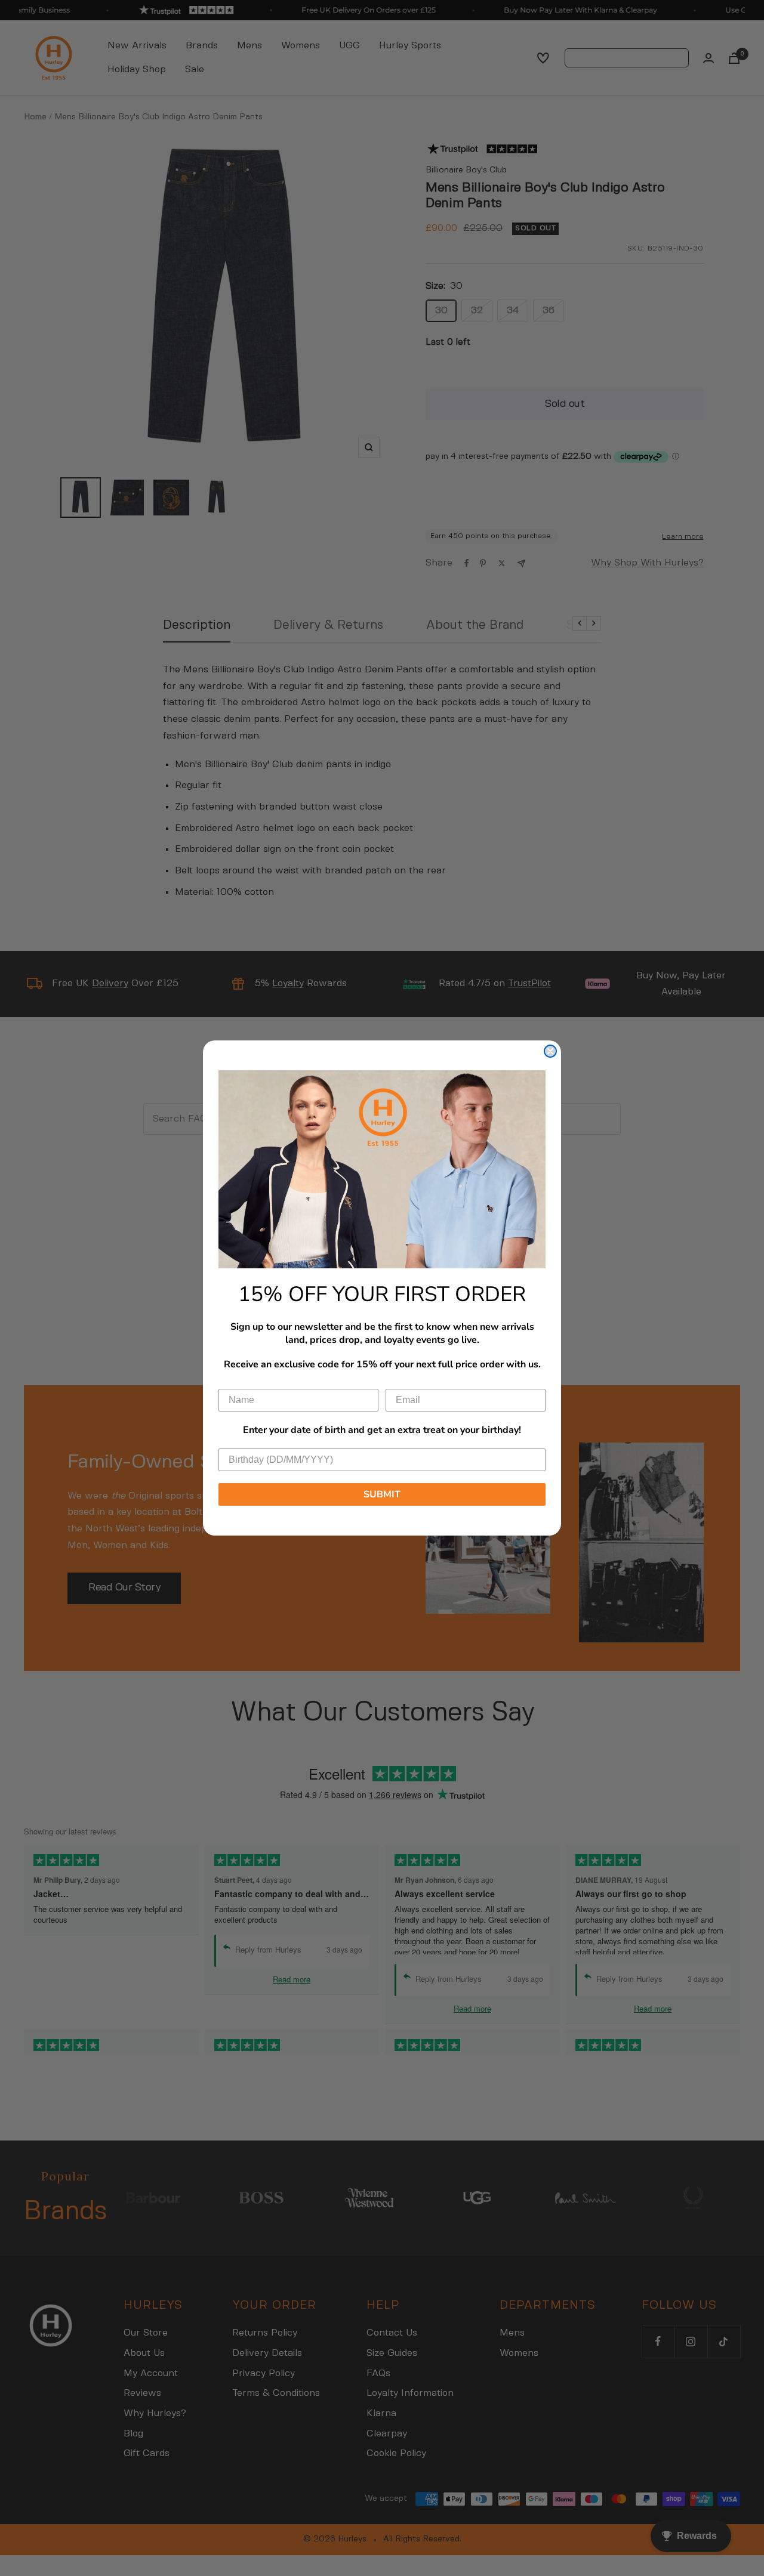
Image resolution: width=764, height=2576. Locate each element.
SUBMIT (382, 1494)
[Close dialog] (550, 1051)
